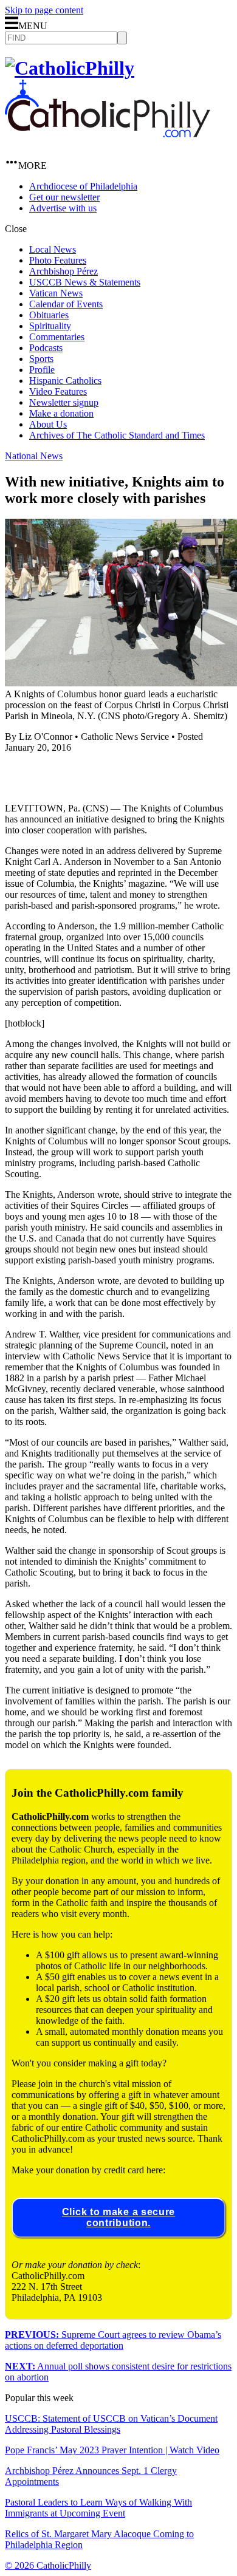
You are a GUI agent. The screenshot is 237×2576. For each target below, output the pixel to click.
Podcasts (46, 348)
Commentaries (57, 337)
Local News (53, 249)
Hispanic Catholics (65, 381)
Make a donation (61, 413)
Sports (41, 359)
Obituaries (49, 315)
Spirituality (50, 326)
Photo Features (58, 260)
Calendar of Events (66, 304)
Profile (42, 370)
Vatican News (56, 293)
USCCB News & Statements (85, 282)
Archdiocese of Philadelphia (83, 186)
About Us (48, 424)
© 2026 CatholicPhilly (48, 2565)
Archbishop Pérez (64, 271)
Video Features (58, 391)
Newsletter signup (64, 402)
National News (34, 456)
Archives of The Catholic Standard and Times (117, 435)
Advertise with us (63, 208)
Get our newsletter (64, 197)
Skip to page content (44, 10)
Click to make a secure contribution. (118, 2217)
